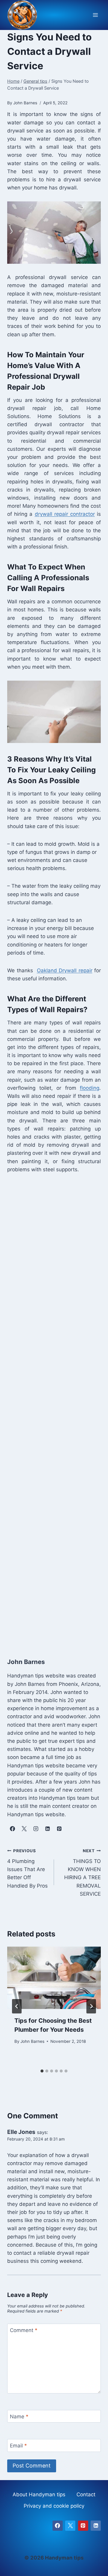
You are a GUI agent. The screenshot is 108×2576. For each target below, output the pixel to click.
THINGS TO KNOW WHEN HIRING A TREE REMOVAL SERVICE (82, 1872)
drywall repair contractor (65, 514)
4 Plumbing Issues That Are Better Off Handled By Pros (27, 1868)
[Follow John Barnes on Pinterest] (59, 1829)
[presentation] (54, 1978)
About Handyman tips (39, 2494)
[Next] (91, 2006)
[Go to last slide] (17, 2006)
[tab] (42, 2071)
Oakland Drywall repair (65, 970)
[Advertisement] (54, 1409)
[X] (70, 2526)
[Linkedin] (96, 2526)
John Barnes (32, 2041)
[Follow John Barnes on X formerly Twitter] (24, 1829)
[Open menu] (95, 15)
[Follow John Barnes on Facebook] (12, 1829)
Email (18, 2446)
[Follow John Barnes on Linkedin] (47, 1829)
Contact (86, 2494)
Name (19, 2417)
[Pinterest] (83, 2526)
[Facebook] (58, 2526)
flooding (90, 1088)
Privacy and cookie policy (54, 2506)
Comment (24, 2330)
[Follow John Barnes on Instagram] (36, 1829)
